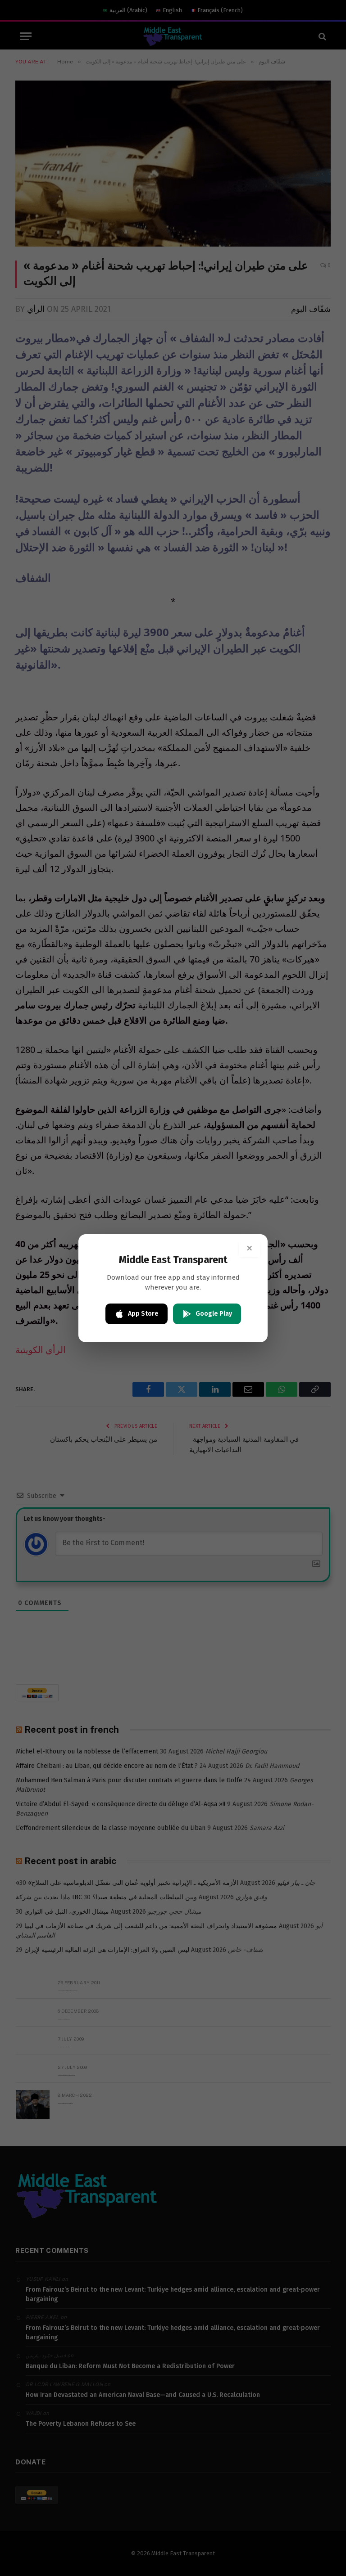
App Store (143, 1314)
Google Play (214, 1314)
